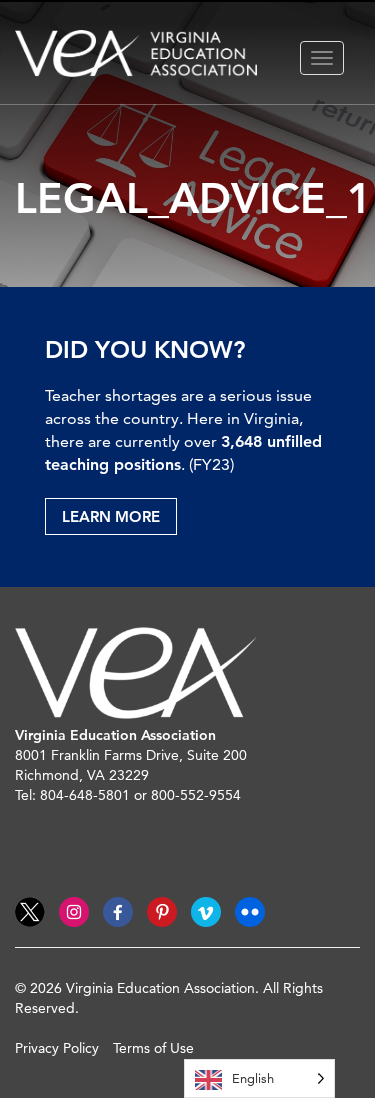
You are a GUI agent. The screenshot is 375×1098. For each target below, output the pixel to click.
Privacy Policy (57, 1048)
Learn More (111, 516)
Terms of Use (153, 1048)
